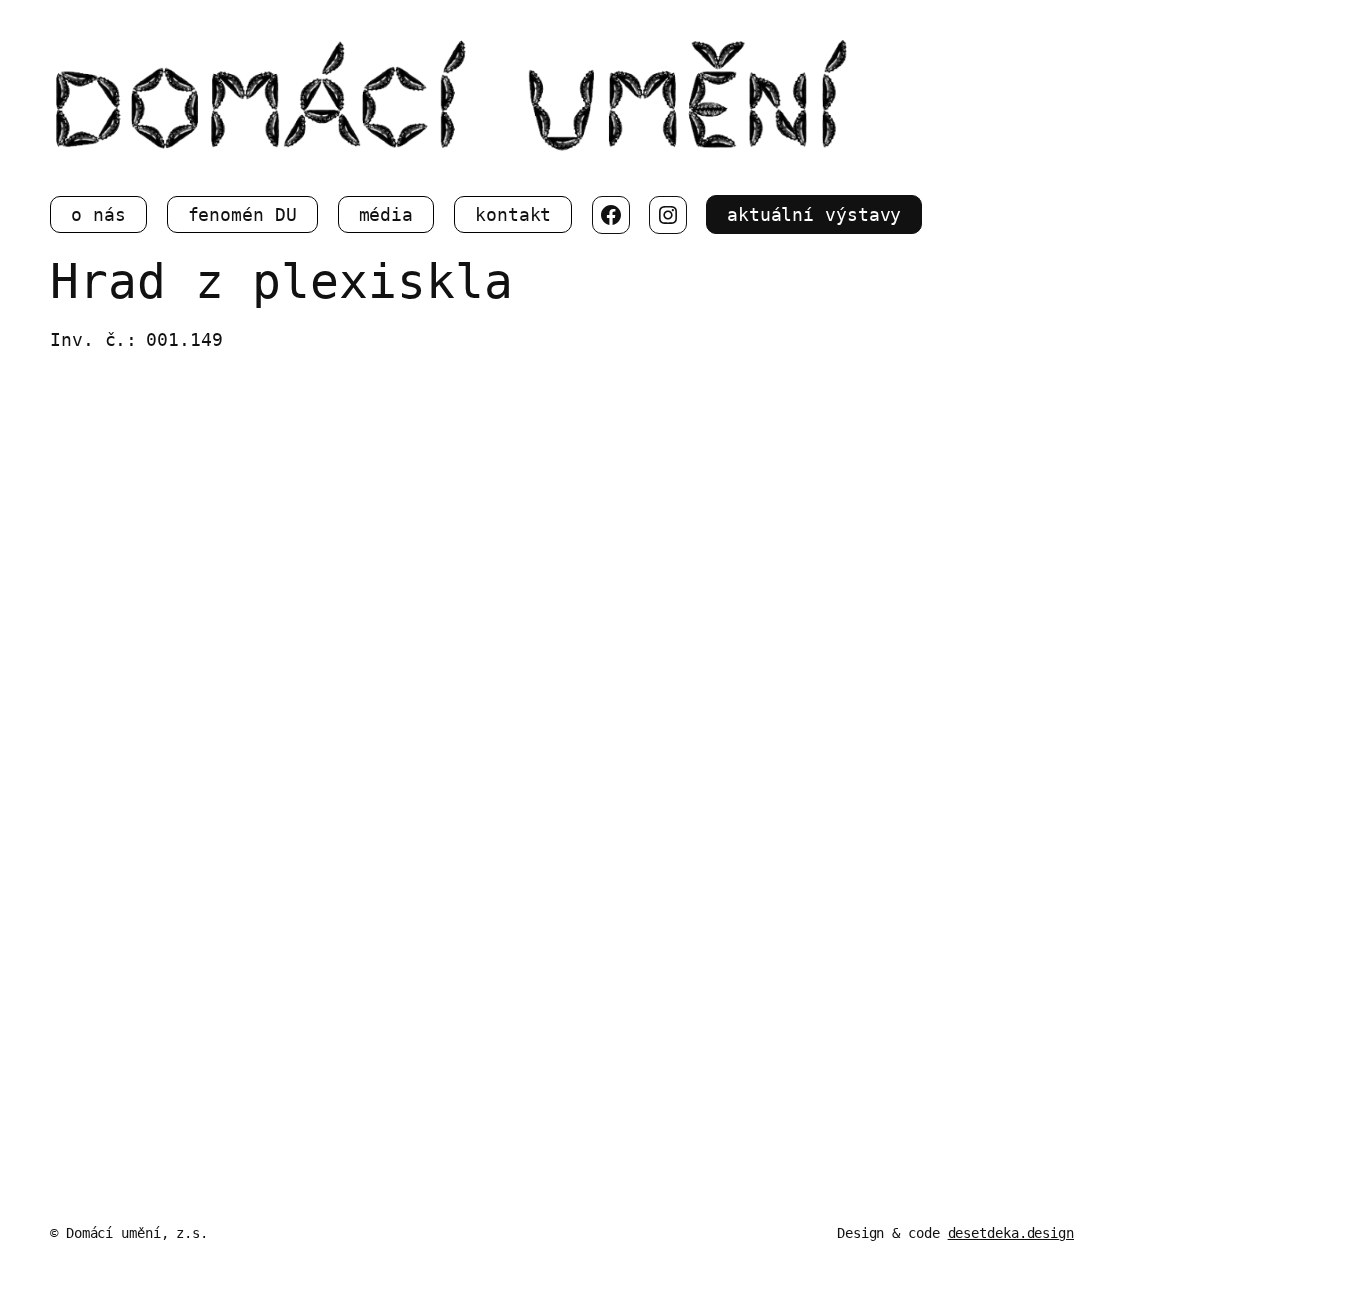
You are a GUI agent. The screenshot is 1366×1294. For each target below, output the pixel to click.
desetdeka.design (1011, 1233)
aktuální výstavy (814, 214)
